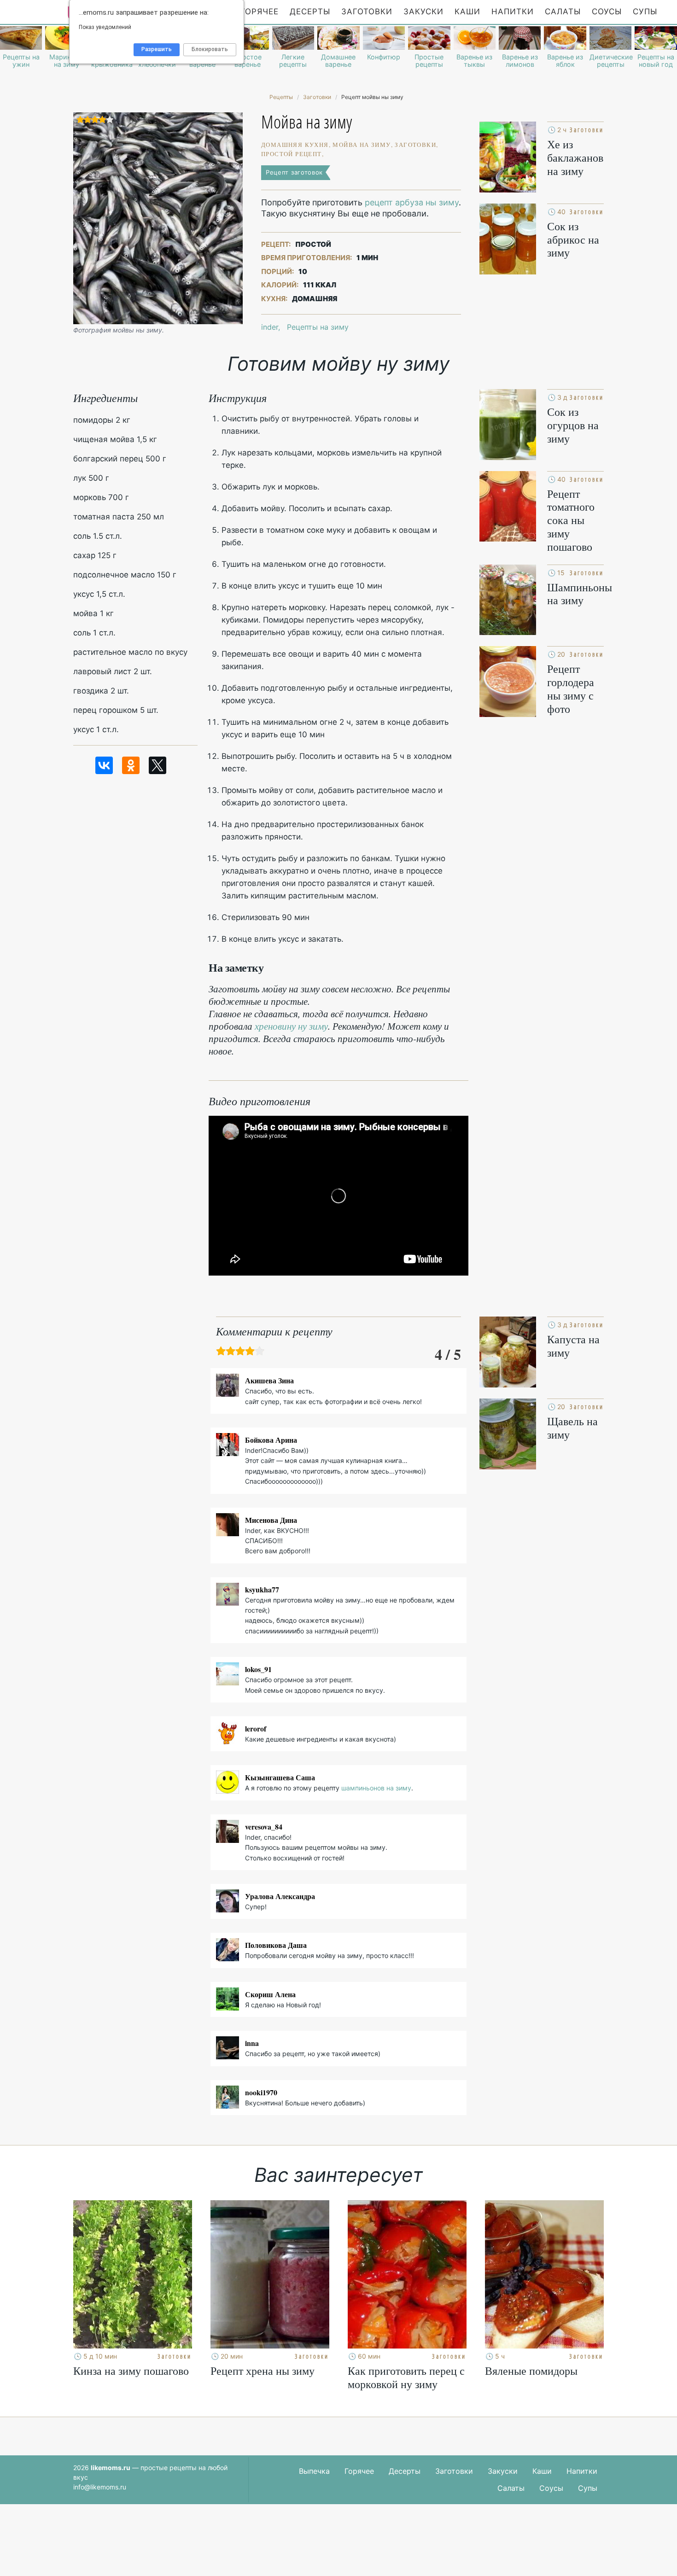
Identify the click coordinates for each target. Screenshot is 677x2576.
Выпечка (314, 2471)
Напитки (513, 12)
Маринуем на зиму (66, 61)
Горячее (260, 12)
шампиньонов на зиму (376, 1788)
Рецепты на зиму (318, 327)
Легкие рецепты (293, 61)
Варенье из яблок (565, 61)
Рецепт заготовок (294, 172)
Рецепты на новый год (656, 61)
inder (270, 327)
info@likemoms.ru (100, 2487)
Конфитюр (384, 57)
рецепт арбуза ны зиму (412, 202)
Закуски (423, 12)
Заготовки (367, 12)
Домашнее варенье (338, 61)
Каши (467, 12)
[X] (158, 765)
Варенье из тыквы (474, 61)
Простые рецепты (429, 61)
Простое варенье (248, 61)
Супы (645, 12)
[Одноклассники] (131, 765)
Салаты (563, 12)
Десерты (310, 12)
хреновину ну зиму (291, 1026)
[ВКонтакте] (104, 765)
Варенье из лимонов (520, 61)
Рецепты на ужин (21, 61)
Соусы (607, 12)
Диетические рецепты (610, 61)
